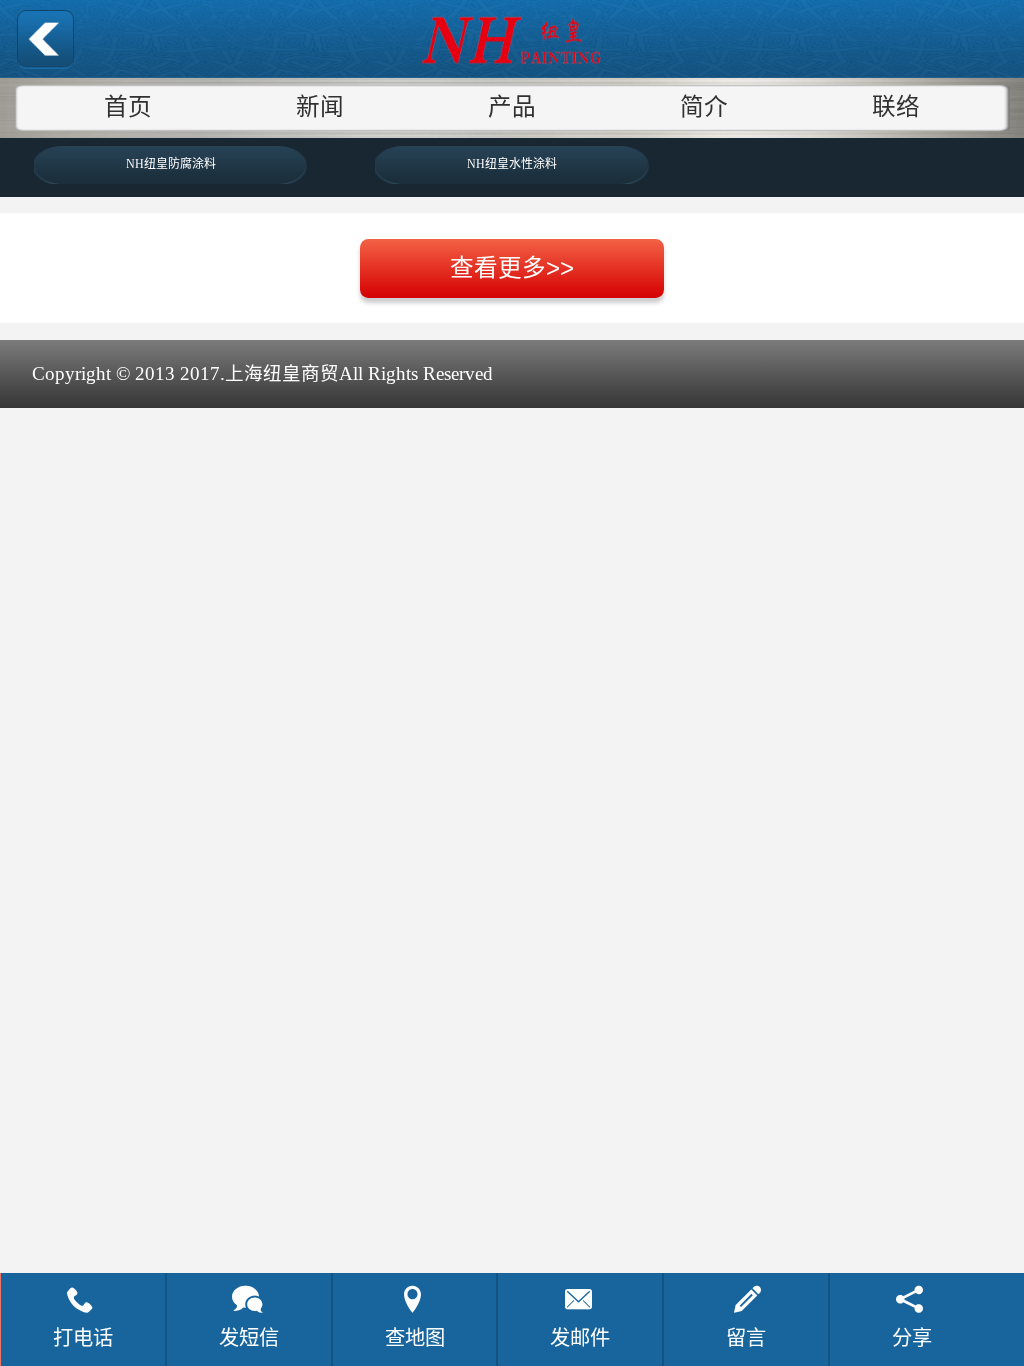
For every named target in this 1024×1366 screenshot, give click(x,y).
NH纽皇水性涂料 (512, 164)
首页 (128, 107)
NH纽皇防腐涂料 (171, 164)
